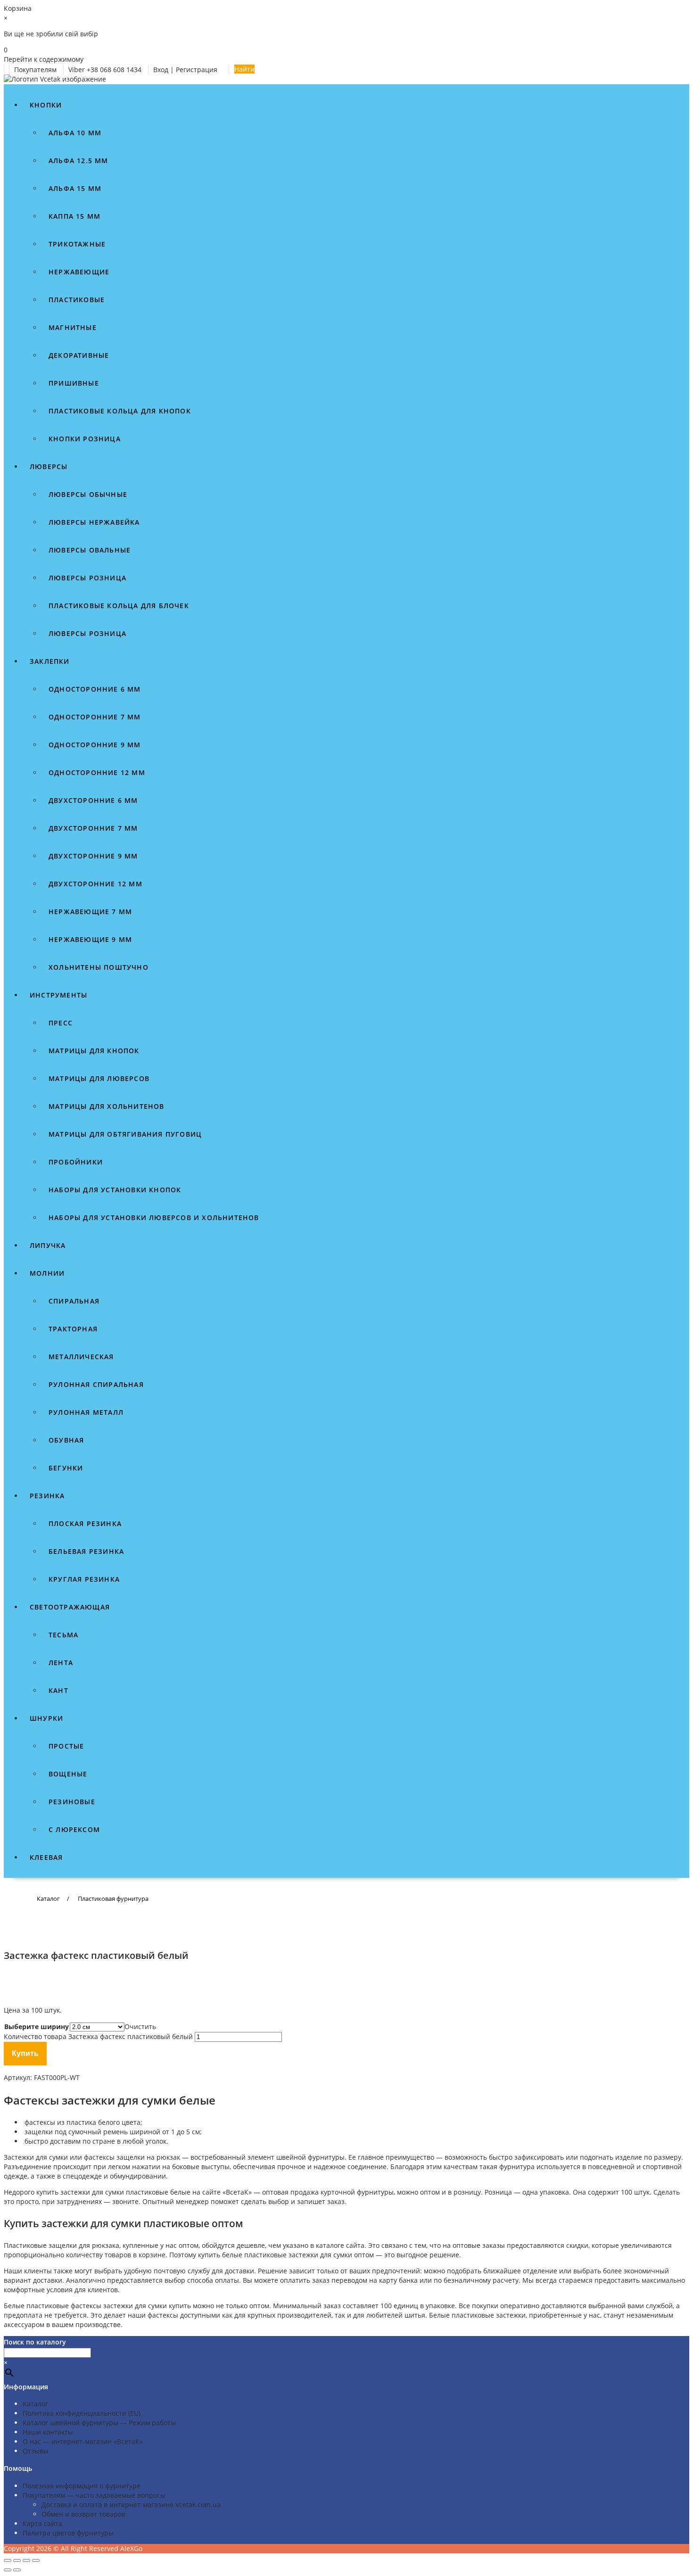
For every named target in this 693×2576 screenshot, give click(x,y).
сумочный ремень (98, 2132)
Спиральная (74, 1301)
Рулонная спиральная (96, 1384)
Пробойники (76, 1162)
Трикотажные (77, 244)
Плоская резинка (85, 1523)
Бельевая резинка (86, 1551)
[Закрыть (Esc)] (36, 2560)
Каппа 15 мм (74, 216)
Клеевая (46, 1857)
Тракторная (73, 1329)
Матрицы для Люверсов (99, 1078)
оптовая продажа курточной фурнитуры (328, 2192)
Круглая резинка (84, 1579)
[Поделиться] (26, 2560)
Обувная (66, 1440)
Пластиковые (77, 300)
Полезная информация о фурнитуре (82, 2486)
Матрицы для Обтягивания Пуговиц (125, 1134)
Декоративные (79, 355)
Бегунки (66, 1468)
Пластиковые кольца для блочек (119, 606)
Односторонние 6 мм (95, 689)
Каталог (35, 2404)
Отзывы (36, 2451)
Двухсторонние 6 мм (93, 800)
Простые (66, 1746)
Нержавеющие (79, 272)
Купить (25, 2053)
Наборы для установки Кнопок (115, 1190)
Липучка (48, 1245)
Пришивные (74, 383)
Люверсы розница (87, 578)
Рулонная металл (86, 1412)
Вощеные (68, 1774)
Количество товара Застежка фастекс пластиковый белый (98, 2036)
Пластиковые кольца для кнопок (120, 411)
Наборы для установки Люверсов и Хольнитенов (154, 1218)
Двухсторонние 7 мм (93, 828)
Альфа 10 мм (75, 133)
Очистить (140, 2027)
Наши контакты (48, 2432)
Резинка (47, 1496)
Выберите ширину (37, 2027)
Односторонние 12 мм (97, 772)
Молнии (47, 1273)
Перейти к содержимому (44, 59)
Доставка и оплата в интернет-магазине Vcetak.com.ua (131, 2505)
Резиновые (72, 1802)
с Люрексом (74, 1829)
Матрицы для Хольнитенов (107, 1106)
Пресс (61, 1023)
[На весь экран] (17, 2560)
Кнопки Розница (85, 439)
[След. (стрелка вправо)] (17, 2570)
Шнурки (46, 1718)
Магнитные (73, 327)
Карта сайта (42, 2523)
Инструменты (58, 995)
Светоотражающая (70, 1607)
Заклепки (50, 661)
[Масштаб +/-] (8, 2560)
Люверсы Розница (87, 633)
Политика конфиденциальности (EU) (82, 2413)
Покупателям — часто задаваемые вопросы (94, 2495)
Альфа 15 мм (75, 188)
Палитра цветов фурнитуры (68, 2533)
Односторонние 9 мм (95, 745)
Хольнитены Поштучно (99, 967)
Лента (61, 1663)
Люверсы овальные (90, 550)
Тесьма (63, 1635)
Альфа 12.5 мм (78, 161)
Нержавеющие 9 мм (90, 939)
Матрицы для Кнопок (94, 1051)
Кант (58, 1690)
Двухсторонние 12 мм (95, 884)
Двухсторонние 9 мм (93, 856)
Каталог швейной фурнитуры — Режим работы (99, 2423)
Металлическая (81, 1357)
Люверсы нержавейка (94, 522)
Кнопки (46, 105)
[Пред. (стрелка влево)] (8, 2570)
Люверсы (49, 466)
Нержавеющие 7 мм (90, 912)
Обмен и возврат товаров (83, 2514)
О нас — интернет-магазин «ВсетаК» (83, 2441)
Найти (244, 69)
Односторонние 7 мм (95, 717)
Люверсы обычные (88, 494)
